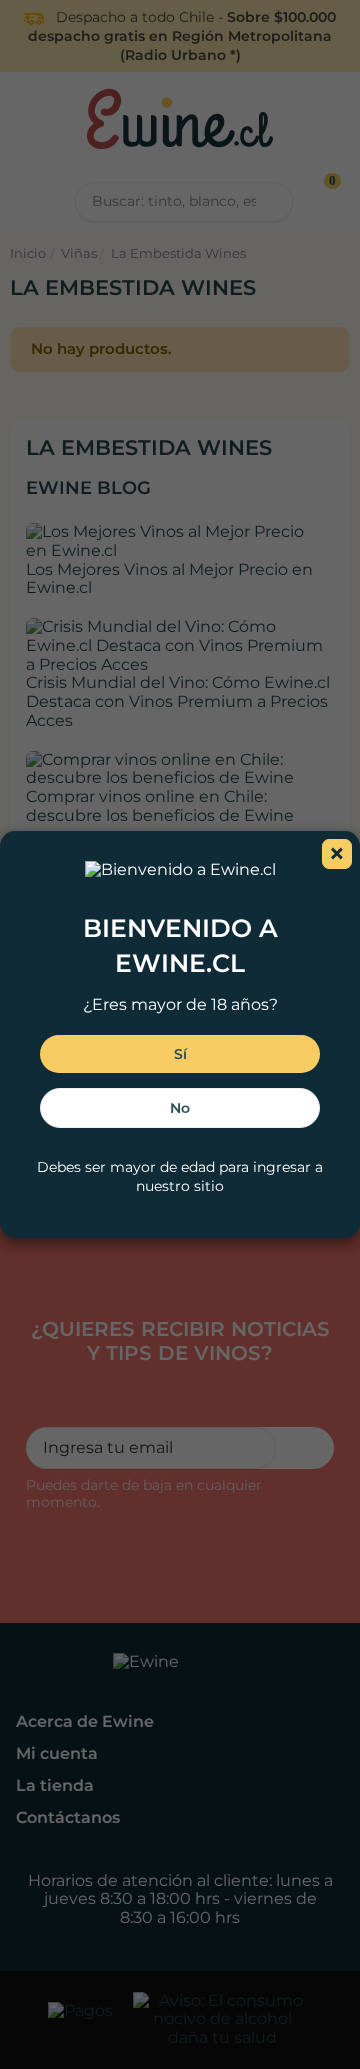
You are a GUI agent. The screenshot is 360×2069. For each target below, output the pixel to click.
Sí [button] (180, 1054)
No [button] (180, 1108)
